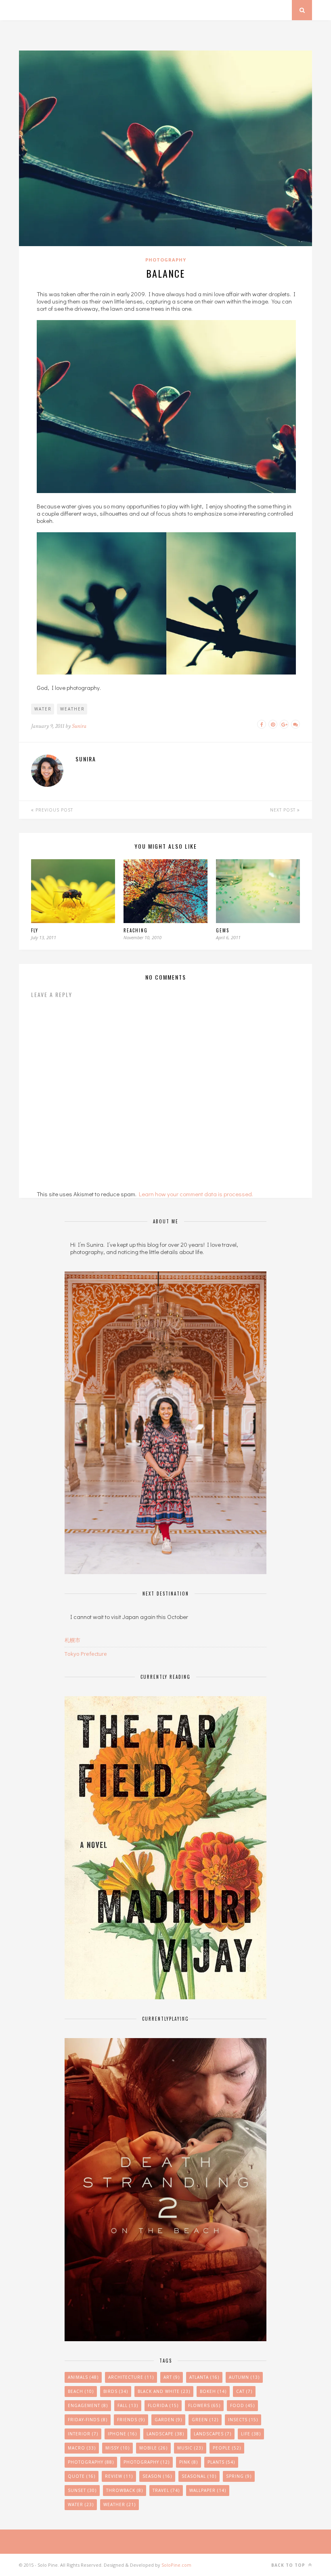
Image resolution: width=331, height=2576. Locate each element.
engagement (88, 2405)
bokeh (213, 2391)
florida (163, 2405)
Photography (166, 260)
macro (82, 2448)
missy (117, 2448)
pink (189, 2462)
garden (168, 2420)
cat (244, 2391)
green (205, 2420)
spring (239, 2476)
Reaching (136, 930)
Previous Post (53, 810)
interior (83, 2434)
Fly (35, 930)
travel (166, 2490)
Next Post (284, 810)
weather (72, 709)
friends (131, 2420)
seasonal (199, 2476)
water (43, 709)
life (251, 2434)
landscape (165, 2434)
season (157, 2476)
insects (243, 2420)
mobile (153, 2448)
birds (116, 2391)
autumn (244, 2377)
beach (81, 2391)
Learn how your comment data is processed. (196, 1194)
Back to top (289, 2565)
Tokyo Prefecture (86, 1654)
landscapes (213, 2434)
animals (83, 2377)
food (242, 2405)
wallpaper (208, 2490)
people (227, 2448)
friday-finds (88, 2420)
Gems (223, 930)
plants (221, 2462)
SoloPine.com (176, 2565)
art (172, 2377)
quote (82, 2476)
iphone (122, 2434)
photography (147, 2462)
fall (128, 2405)
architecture (131, 2377)
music (190, 2448)
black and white (164, 2391)
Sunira (79, 726)
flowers (204, 2405)
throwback (125, 2490)
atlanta (204, 2377)
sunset (82, 2490)
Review (119, 2476)
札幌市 (72, 1640)
